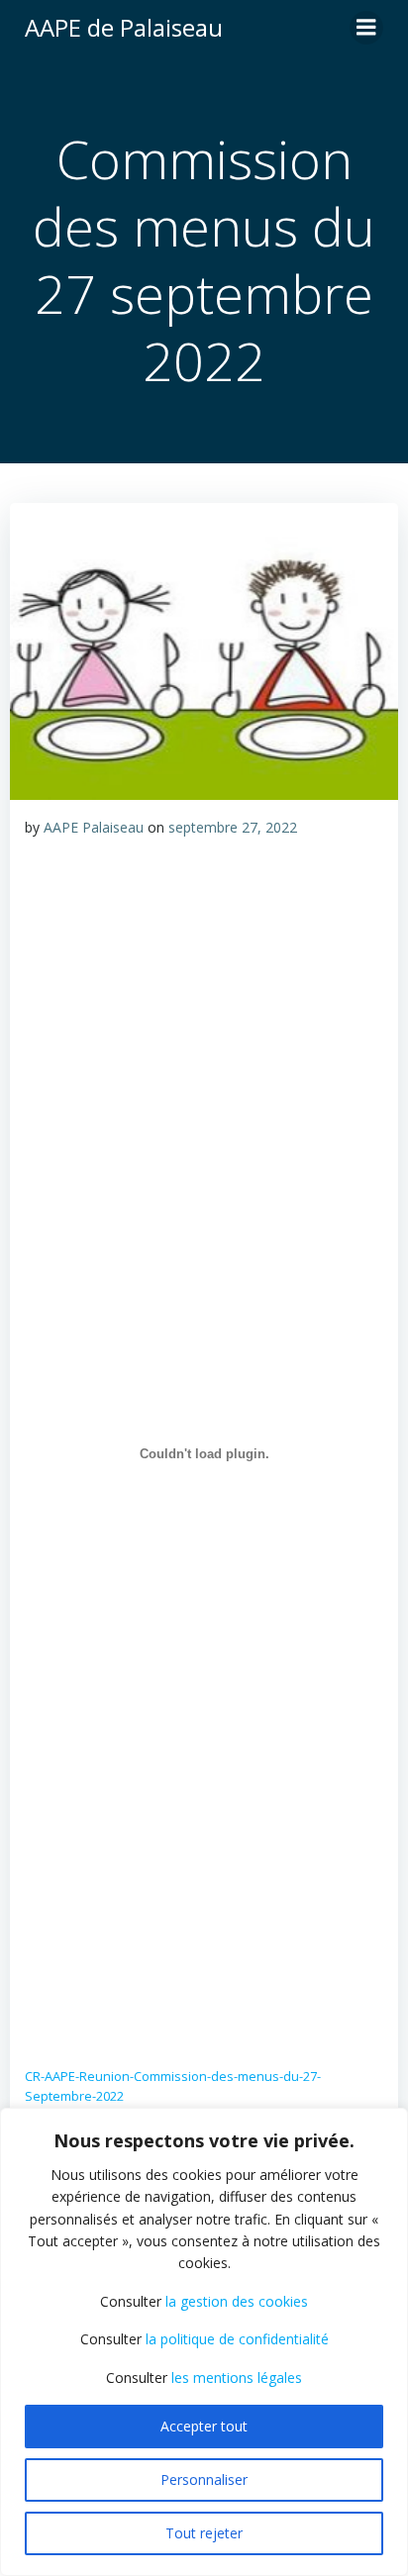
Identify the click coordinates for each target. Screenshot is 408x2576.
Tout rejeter (204, 2533)
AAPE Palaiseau (94, 827)
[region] (204, 2342)
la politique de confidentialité (237, 2339)
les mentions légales (237, 2378)
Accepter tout (204, 2426)
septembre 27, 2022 (233, 827)
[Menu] (366, 28)
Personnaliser (204, 2479)
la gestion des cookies (237, 2301)
